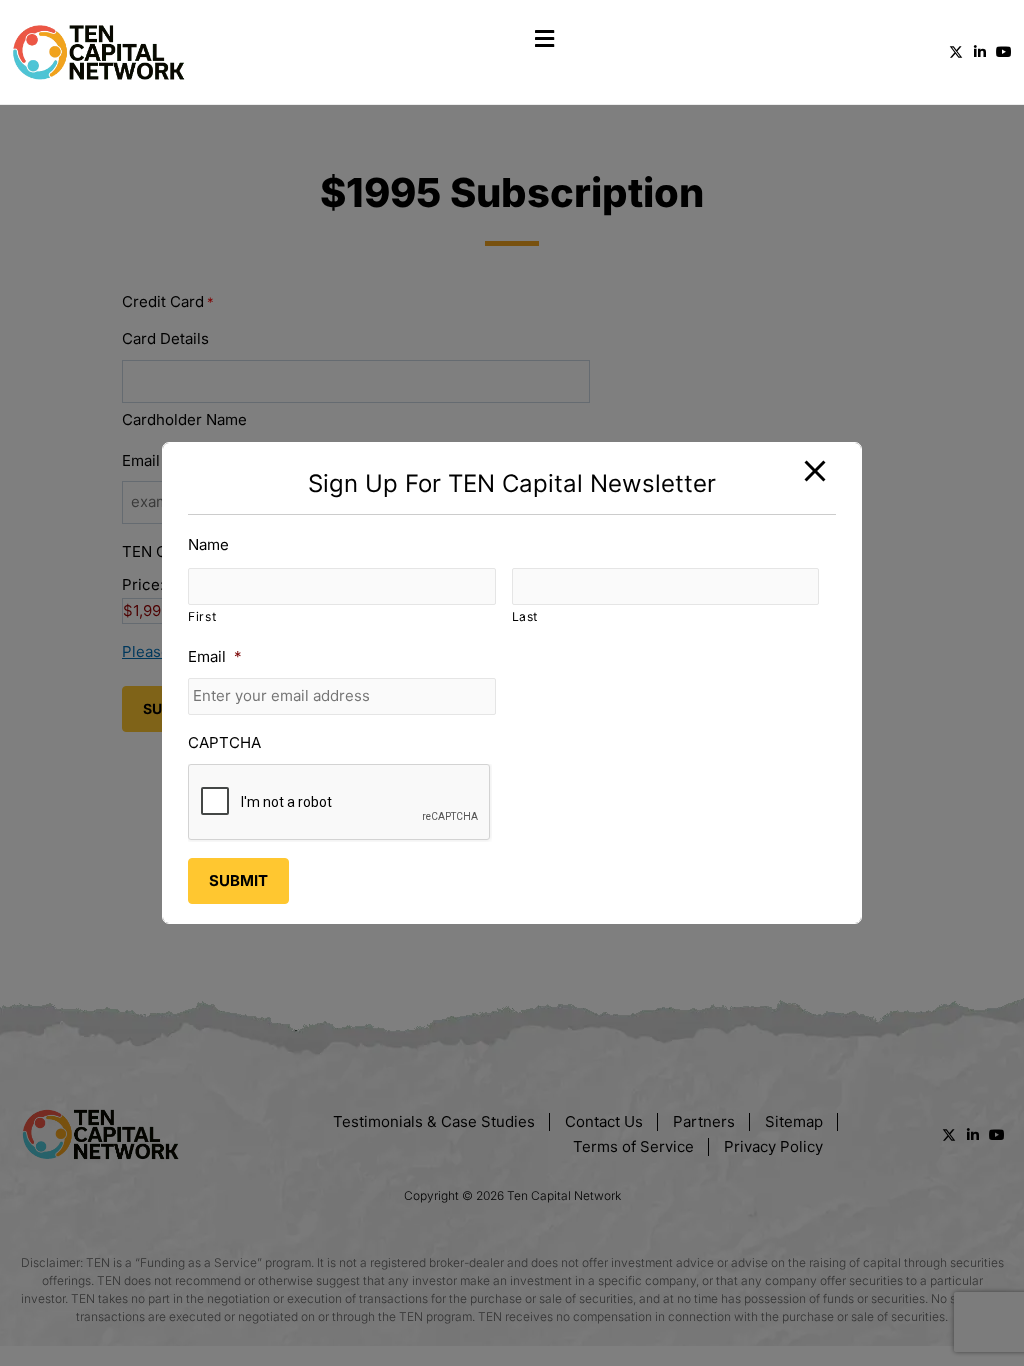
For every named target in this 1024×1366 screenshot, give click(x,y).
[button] (544, 38)
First (202, 616)
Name (208, 544)
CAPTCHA (224, 742)
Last (525, 616)
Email (215, 656)
